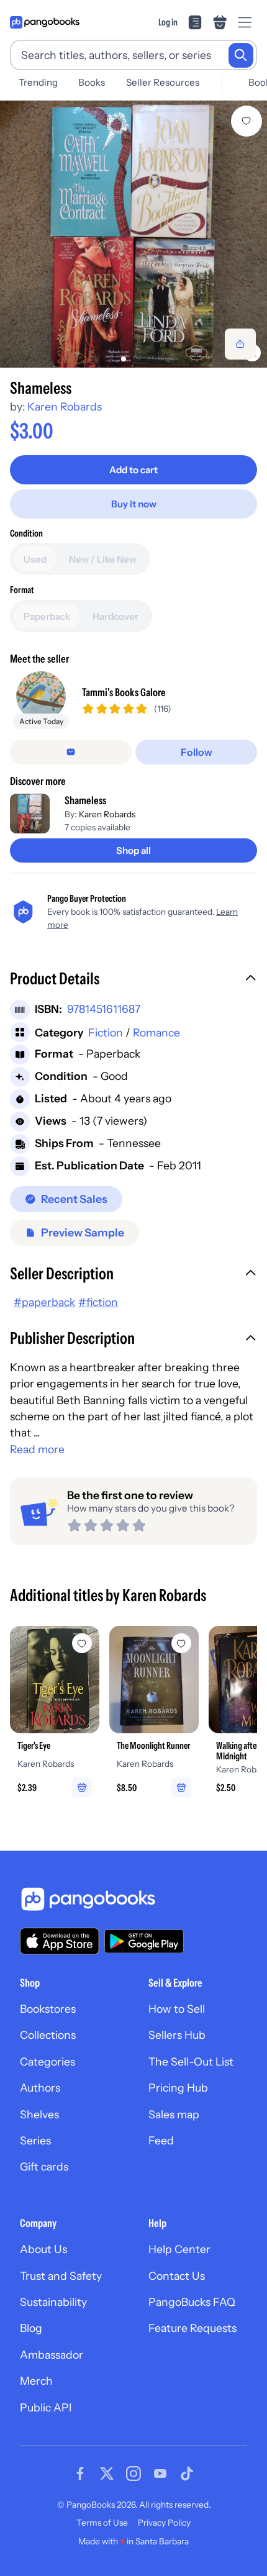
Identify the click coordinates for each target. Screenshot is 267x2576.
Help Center (179, 2249)
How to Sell (177, 2009)
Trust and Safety (61, 2276)
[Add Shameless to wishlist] (247, 121)
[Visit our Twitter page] (107, 2474)
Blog (31, 2328)
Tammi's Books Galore (124, 692)
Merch (36, 2381)
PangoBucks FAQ (192, 2302)
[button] (133, 980)
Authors (40, 2088)
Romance (156, 1032)
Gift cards (44, 2166)
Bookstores (48, 2009)
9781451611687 (104, 1009)
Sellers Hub (177, 2035)
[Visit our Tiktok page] (187, 2474)
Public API (46, 2407)
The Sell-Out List (191, 2061)
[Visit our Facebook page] (80, 2474)
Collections (48, 2035)
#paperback (44, 1302)
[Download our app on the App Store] (60, 1941)
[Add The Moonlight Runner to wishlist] (181, 1643)
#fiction (98, 1302)
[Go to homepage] (45, 22)
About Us (43, 2249)
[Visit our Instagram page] (133, 2474)
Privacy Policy (164, 2523)
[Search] (241, 55)
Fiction (106, 1032)
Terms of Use (102, 2523)
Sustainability (53, 2302)
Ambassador (52, 2355)
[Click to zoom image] (133, 234)
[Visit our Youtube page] (160, 2474)
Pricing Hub (178, 2088)
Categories (48, 2061)
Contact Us (177, 2276)
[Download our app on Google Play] (144, 1941)
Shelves (39, 2114)
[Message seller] (71, 752)
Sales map (174, 2114)
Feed (161, 2140)
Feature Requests (192, 2328)
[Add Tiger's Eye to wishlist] (82, 1643)
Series (35, 2140)
